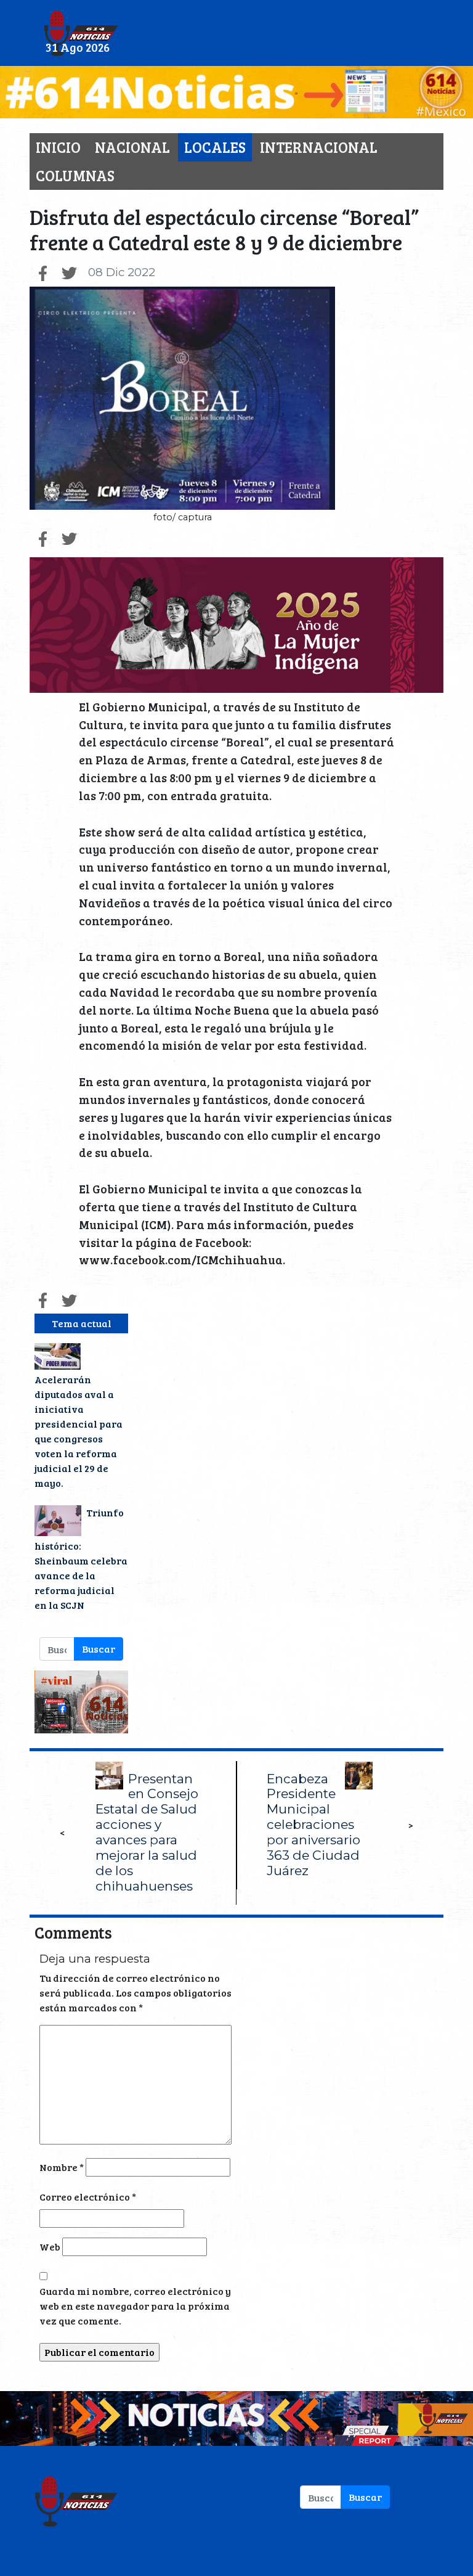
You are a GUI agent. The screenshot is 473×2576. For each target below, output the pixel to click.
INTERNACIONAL (319, 147)
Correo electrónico (88, 2197)
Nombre (62, 2167)
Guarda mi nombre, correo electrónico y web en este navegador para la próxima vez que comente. (135, 2306)
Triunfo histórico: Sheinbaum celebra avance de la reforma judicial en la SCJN (81, 1559)
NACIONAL (132, 147)
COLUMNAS (75, 175)
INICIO (58, 147)
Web (50, 2247)
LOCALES (215, 147)
